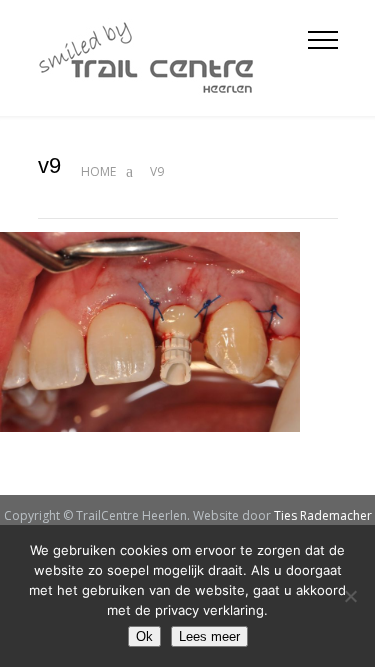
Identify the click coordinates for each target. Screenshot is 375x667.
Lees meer (209, 636)
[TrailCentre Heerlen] (173, 58)
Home (98, 171)
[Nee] (350, 596)
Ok (144, 636)
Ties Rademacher (323, 515)
